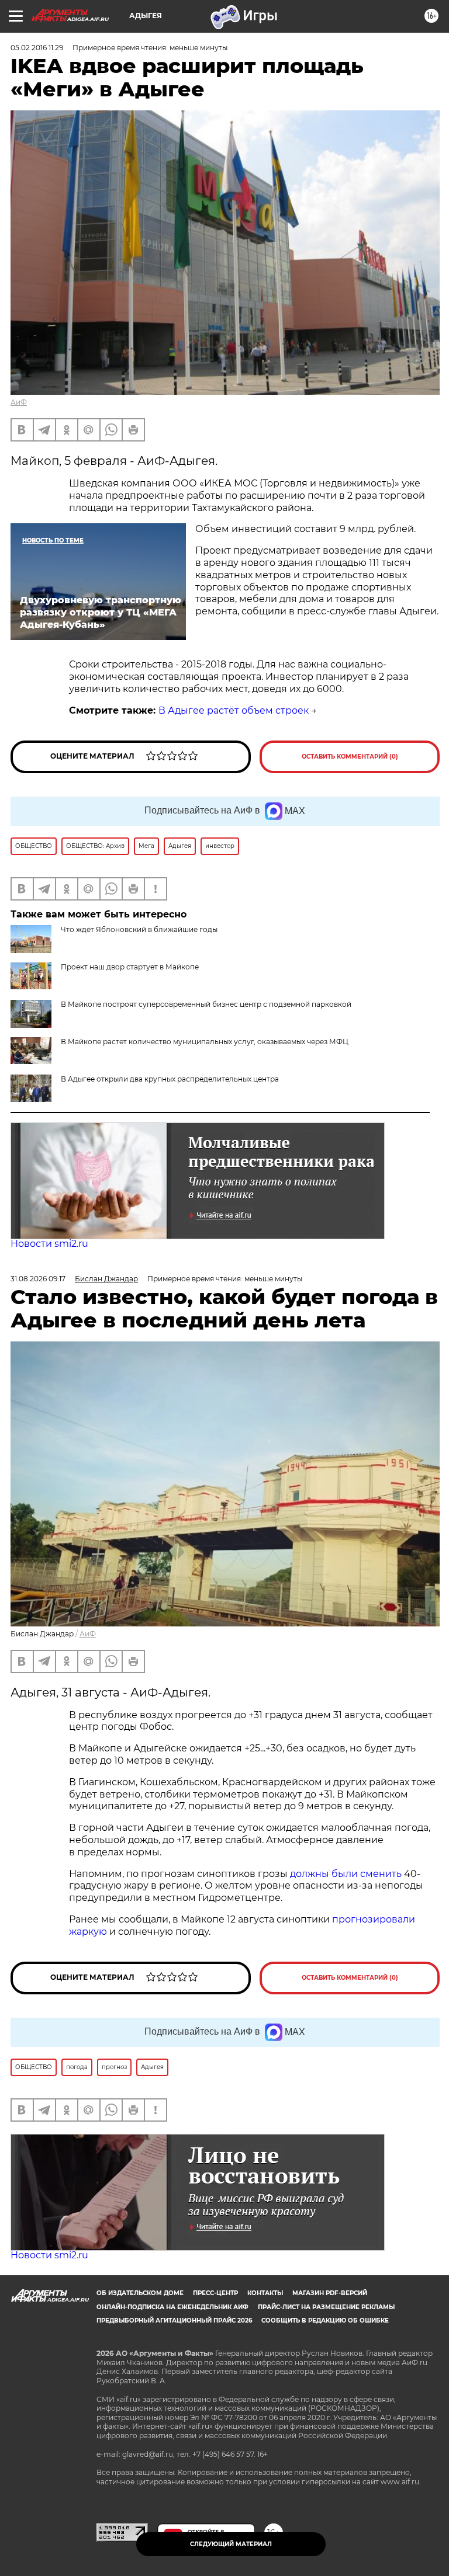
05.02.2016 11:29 (37, 48)
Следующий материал (231, 2544)
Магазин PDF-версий (330, 2293)
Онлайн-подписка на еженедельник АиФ (172, 2307)
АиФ (19, 402)
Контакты (265, 2293)
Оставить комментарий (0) (350, 757)
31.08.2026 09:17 (38, 1279)
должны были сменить (346, 1874)
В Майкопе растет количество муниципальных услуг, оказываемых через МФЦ (205, 1042)
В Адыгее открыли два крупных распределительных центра (170, 1079)
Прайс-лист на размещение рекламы (326, 2307)
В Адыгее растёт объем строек (234, 710)
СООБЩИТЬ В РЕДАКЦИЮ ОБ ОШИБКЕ (325, 2321)
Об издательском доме (140, 2293)
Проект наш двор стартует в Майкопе (130, 967)
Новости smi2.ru (49, 1244)
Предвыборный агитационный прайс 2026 (174, 2321)
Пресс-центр (215, 2293)
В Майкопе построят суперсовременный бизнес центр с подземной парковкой (206, 1004)
